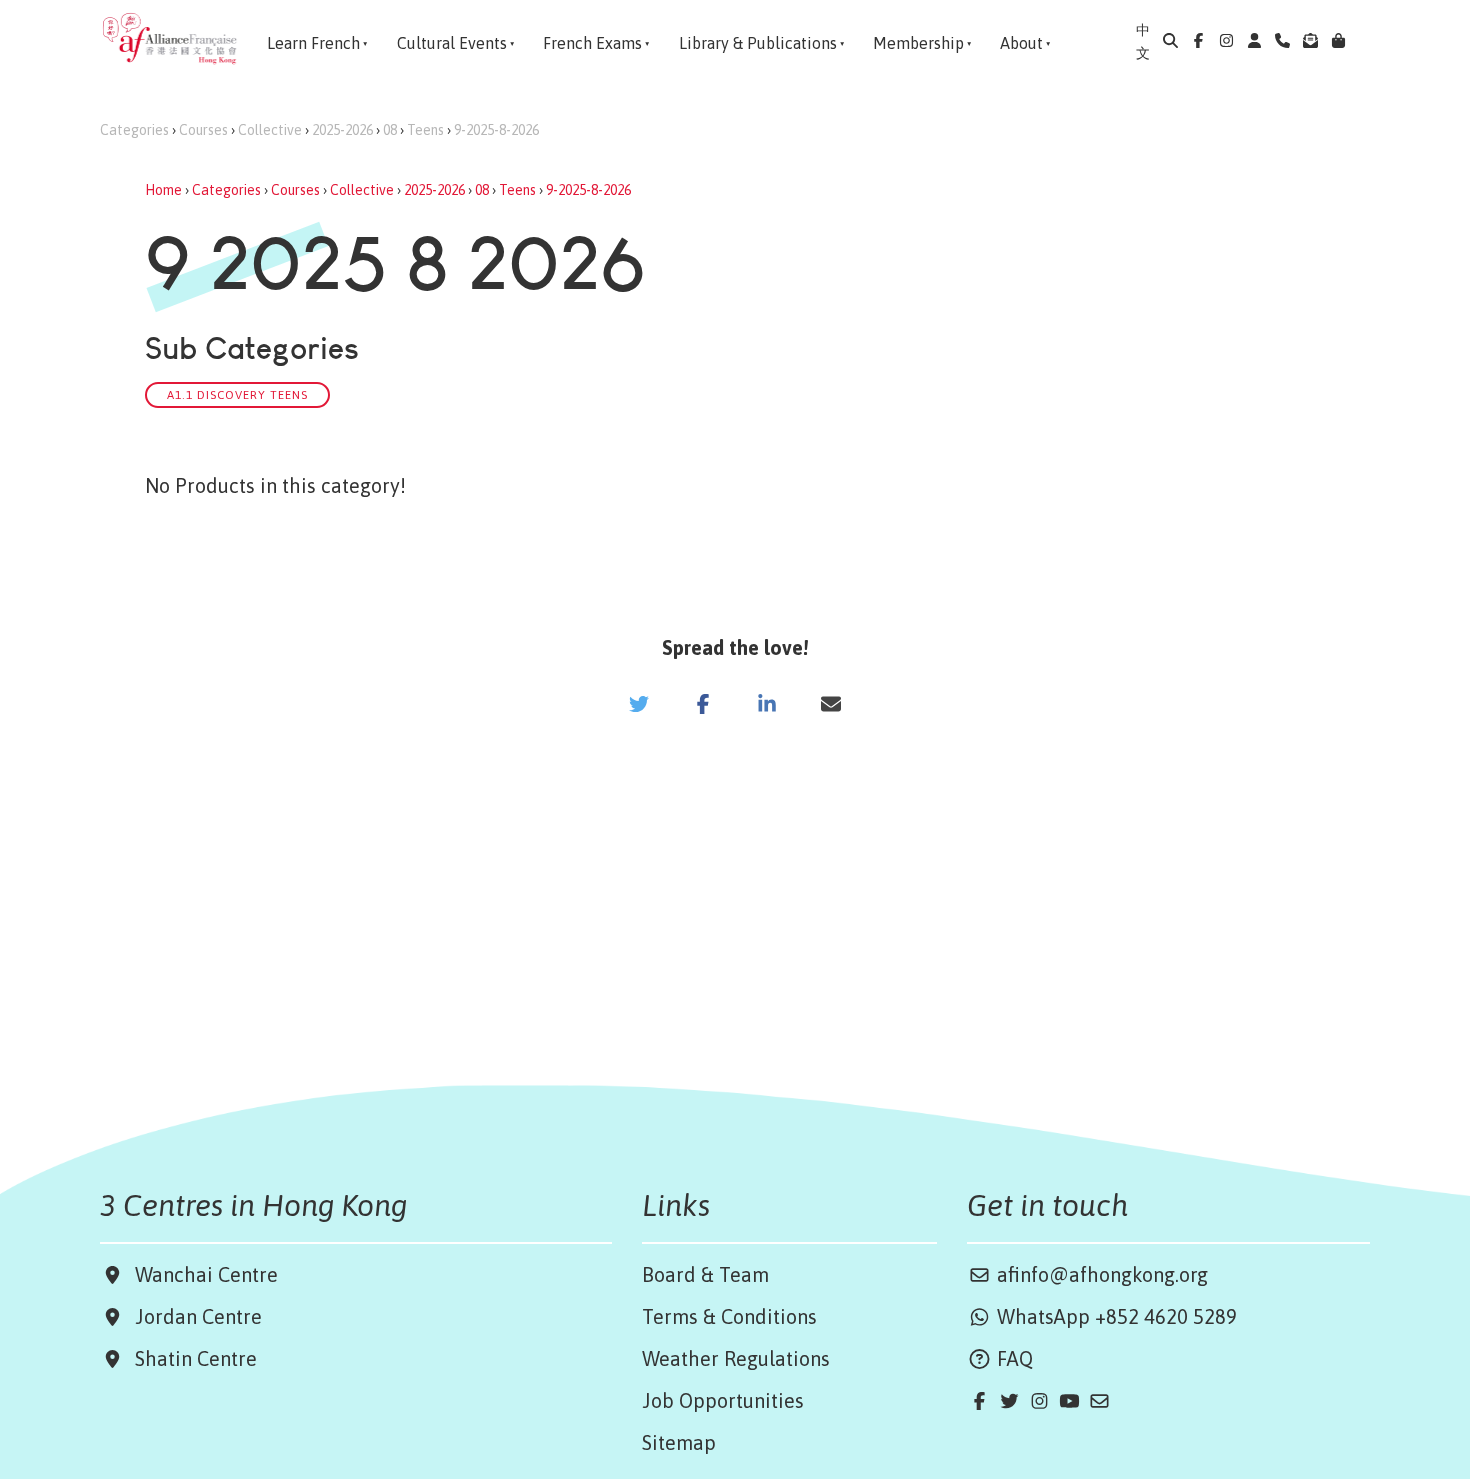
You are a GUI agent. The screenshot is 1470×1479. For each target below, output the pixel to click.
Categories (134, 130)
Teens (425, 130)
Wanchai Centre (209, 1274)
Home (163, 190)
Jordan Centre (193, 1316)
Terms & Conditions (729, 1316)
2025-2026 (342, 130)
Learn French (313, 43)
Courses (203, 130)
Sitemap (679, 1442)
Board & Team (705, 1274)
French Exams (592, 43)
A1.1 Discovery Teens (237, 394)
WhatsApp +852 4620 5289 (1114, 1316)
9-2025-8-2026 (496, 130)
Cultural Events (452, 43)
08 (390, 130)
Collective (270, 130)
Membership (918, 43)
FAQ (1012, 1358)
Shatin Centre (191, 1358)
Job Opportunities (723, 1400)
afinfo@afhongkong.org (1100, 1274)
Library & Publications (758, 43)
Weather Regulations (736, 1358)
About (1021, 43)
